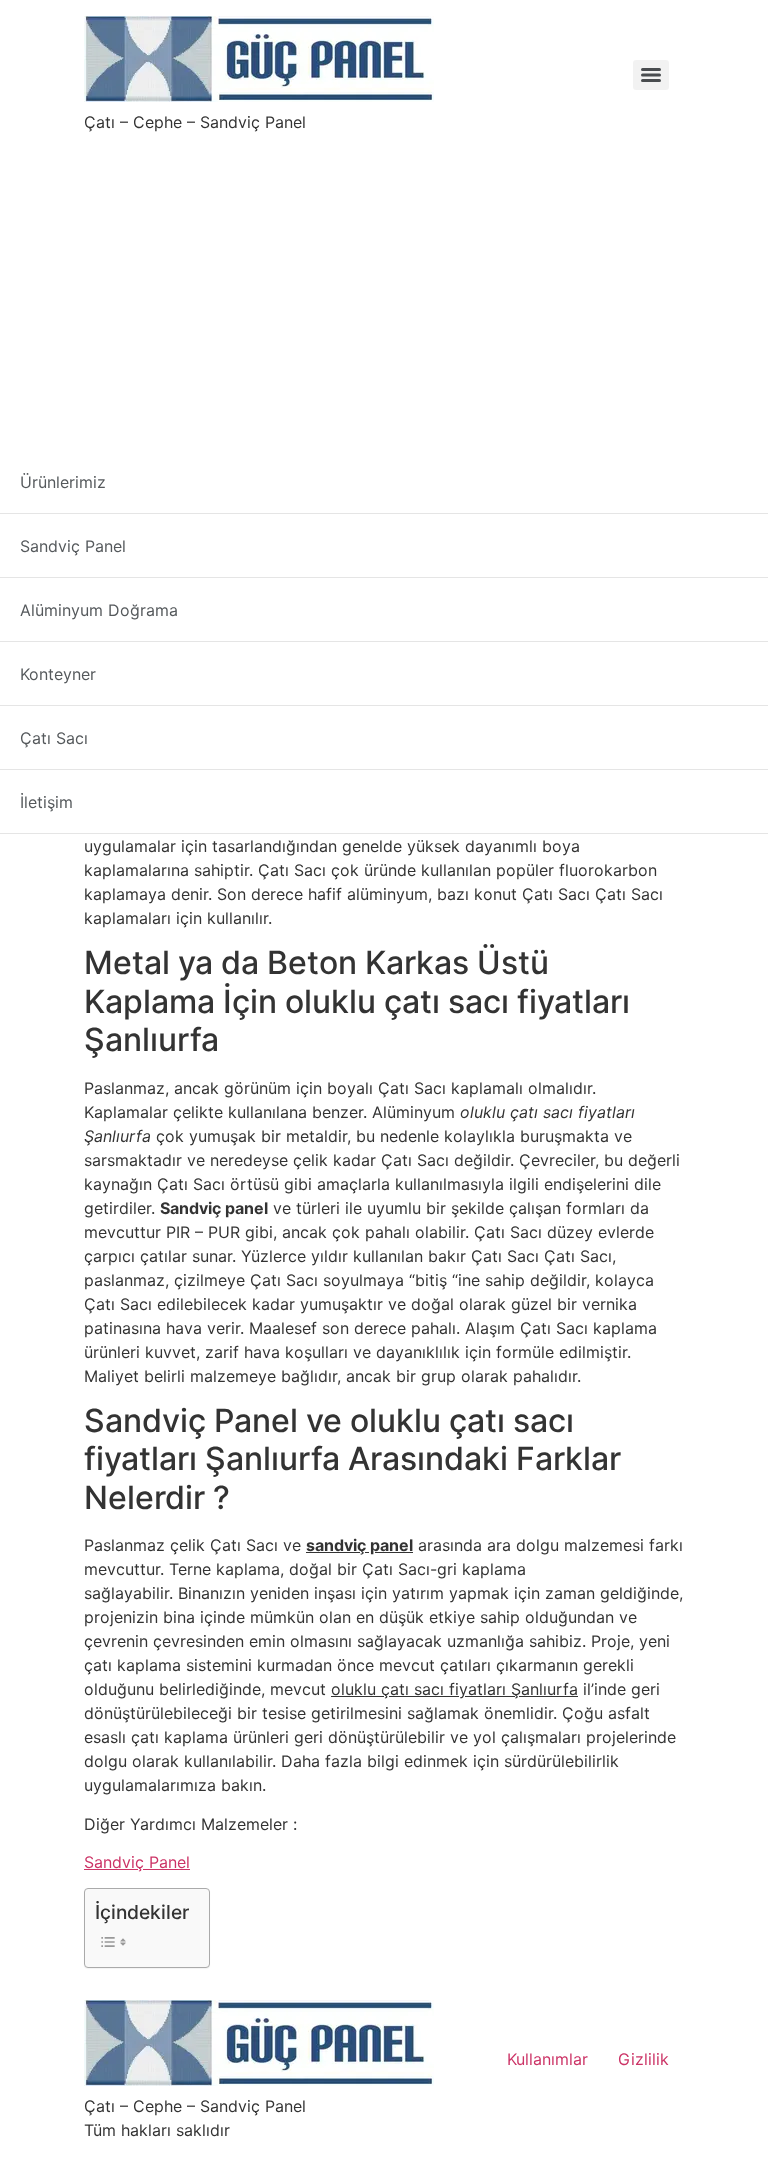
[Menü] (651, 75)
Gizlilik (643, 2059)
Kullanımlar (547, 2059)
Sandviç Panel (137, 1862)
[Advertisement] (384, 284)
